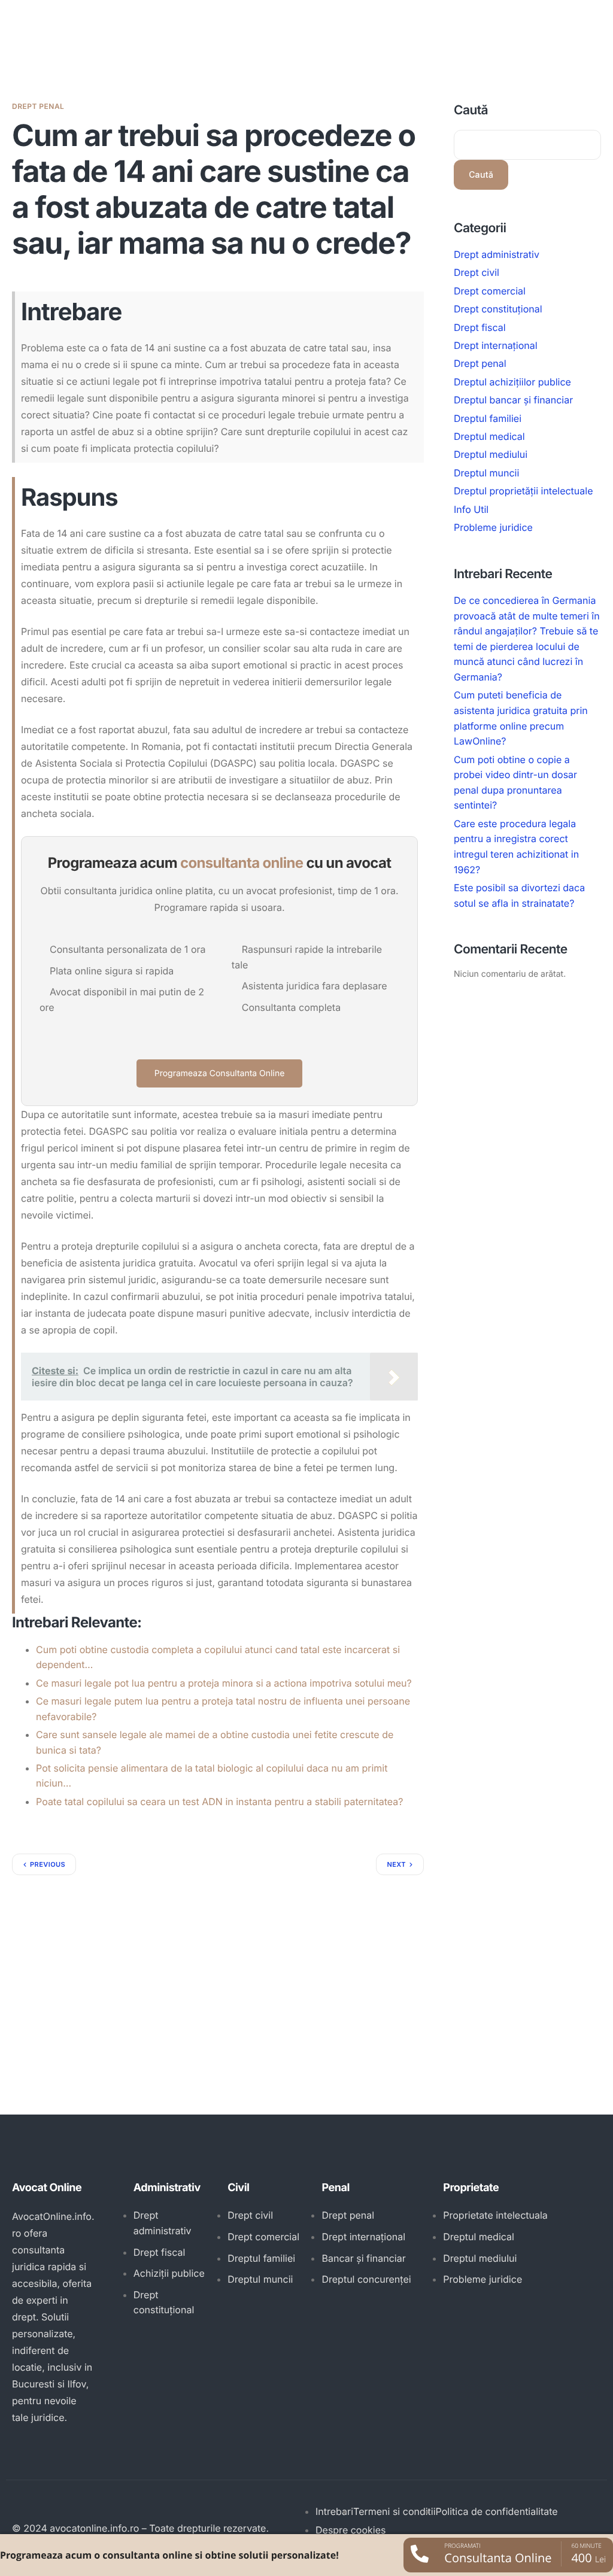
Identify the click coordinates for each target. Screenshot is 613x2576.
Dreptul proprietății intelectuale (524, 491)
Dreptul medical (489, 436)
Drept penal (38, 106)
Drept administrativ (497, 254)
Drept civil (477, 272)
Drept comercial (490, 291)
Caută (471, 110)
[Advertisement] (218, 1965)
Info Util (471, 509)
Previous (48, 1864)
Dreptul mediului (491, 454)
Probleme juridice (493, 527)
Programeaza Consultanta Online (220, 1073)
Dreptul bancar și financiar (513, 400)
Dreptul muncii (486, 473)
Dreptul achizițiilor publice (512, 382)
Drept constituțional (498, 309)
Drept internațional (496, 345)
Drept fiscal (480, 327)
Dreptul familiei (488, 418)
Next (396, 1864)
